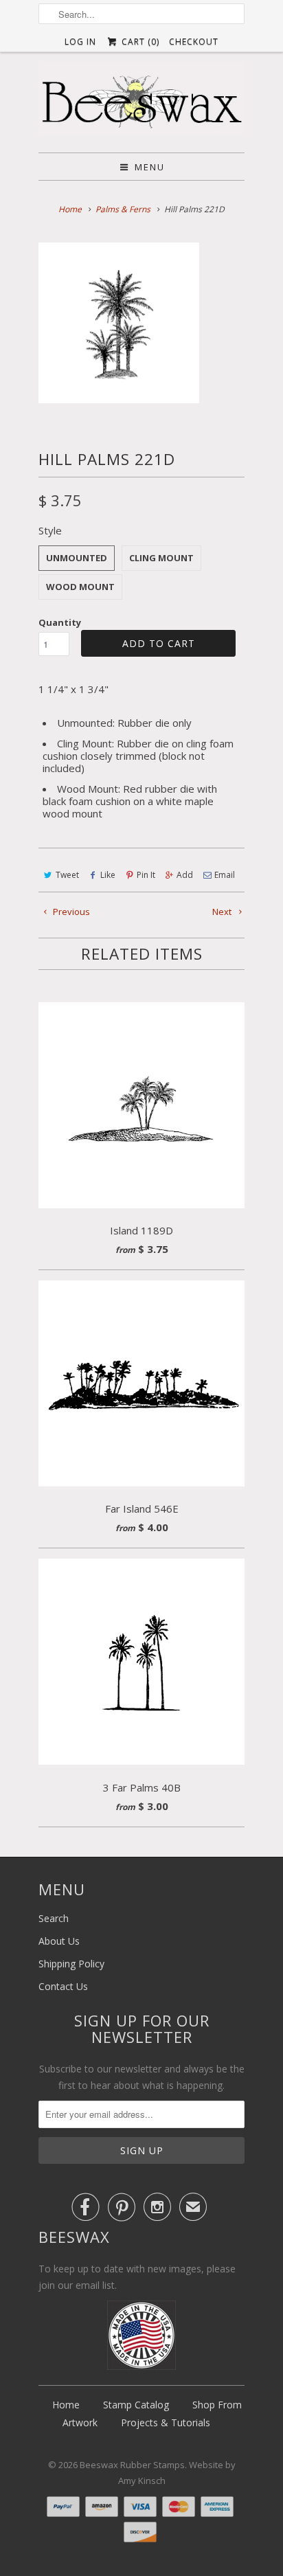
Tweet (67, 875)
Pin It (146, 875)
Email (225, 875)
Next (223, 912)
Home (66, 2405)
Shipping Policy (71, 1964)
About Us (59, 1941)
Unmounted (77, 558)
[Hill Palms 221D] (119, 323)
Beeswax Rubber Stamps (132, 2465)
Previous (70, 912)
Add (185, 875)
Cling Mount (161, 558)
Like (108, 875)
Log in (80, 42)
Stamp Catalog (136, 2405)
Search (54, 1918)
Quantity (60, 622)
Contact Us (63, 1986)
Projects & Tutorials (166, 2422)
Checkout (194, 42)
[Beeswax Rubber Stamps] (141, 102)
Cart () (139, 42)
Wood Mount (80, 587)
